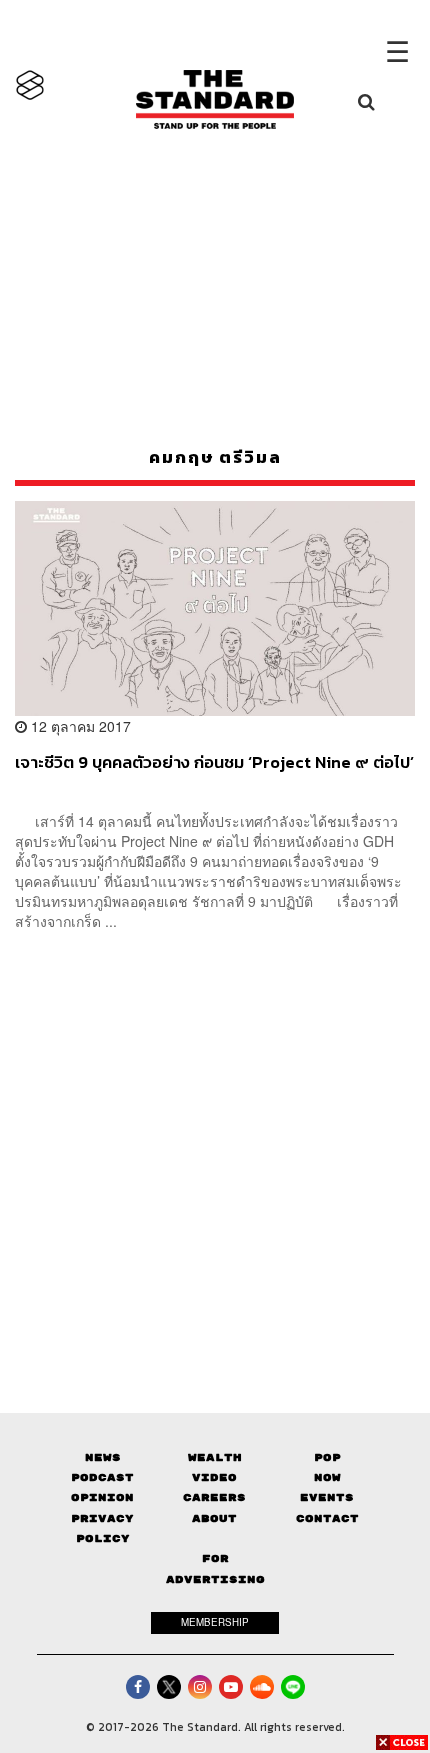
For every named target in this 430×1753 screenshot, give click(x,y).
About (214, 1518)
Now (327, 1477)
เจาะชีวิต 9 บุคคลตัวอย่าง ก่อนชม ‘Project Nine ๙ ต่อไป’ (214, 763)
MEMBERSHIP (215, 1622)
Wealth (215, 1457)
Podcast (102, 1477)
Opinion (102, 1497)
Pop (327, 1457)
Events (327, 1497)
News (103, 1457)
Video (214, 1477)
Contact (327, 1518)
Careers (214, 1497)
